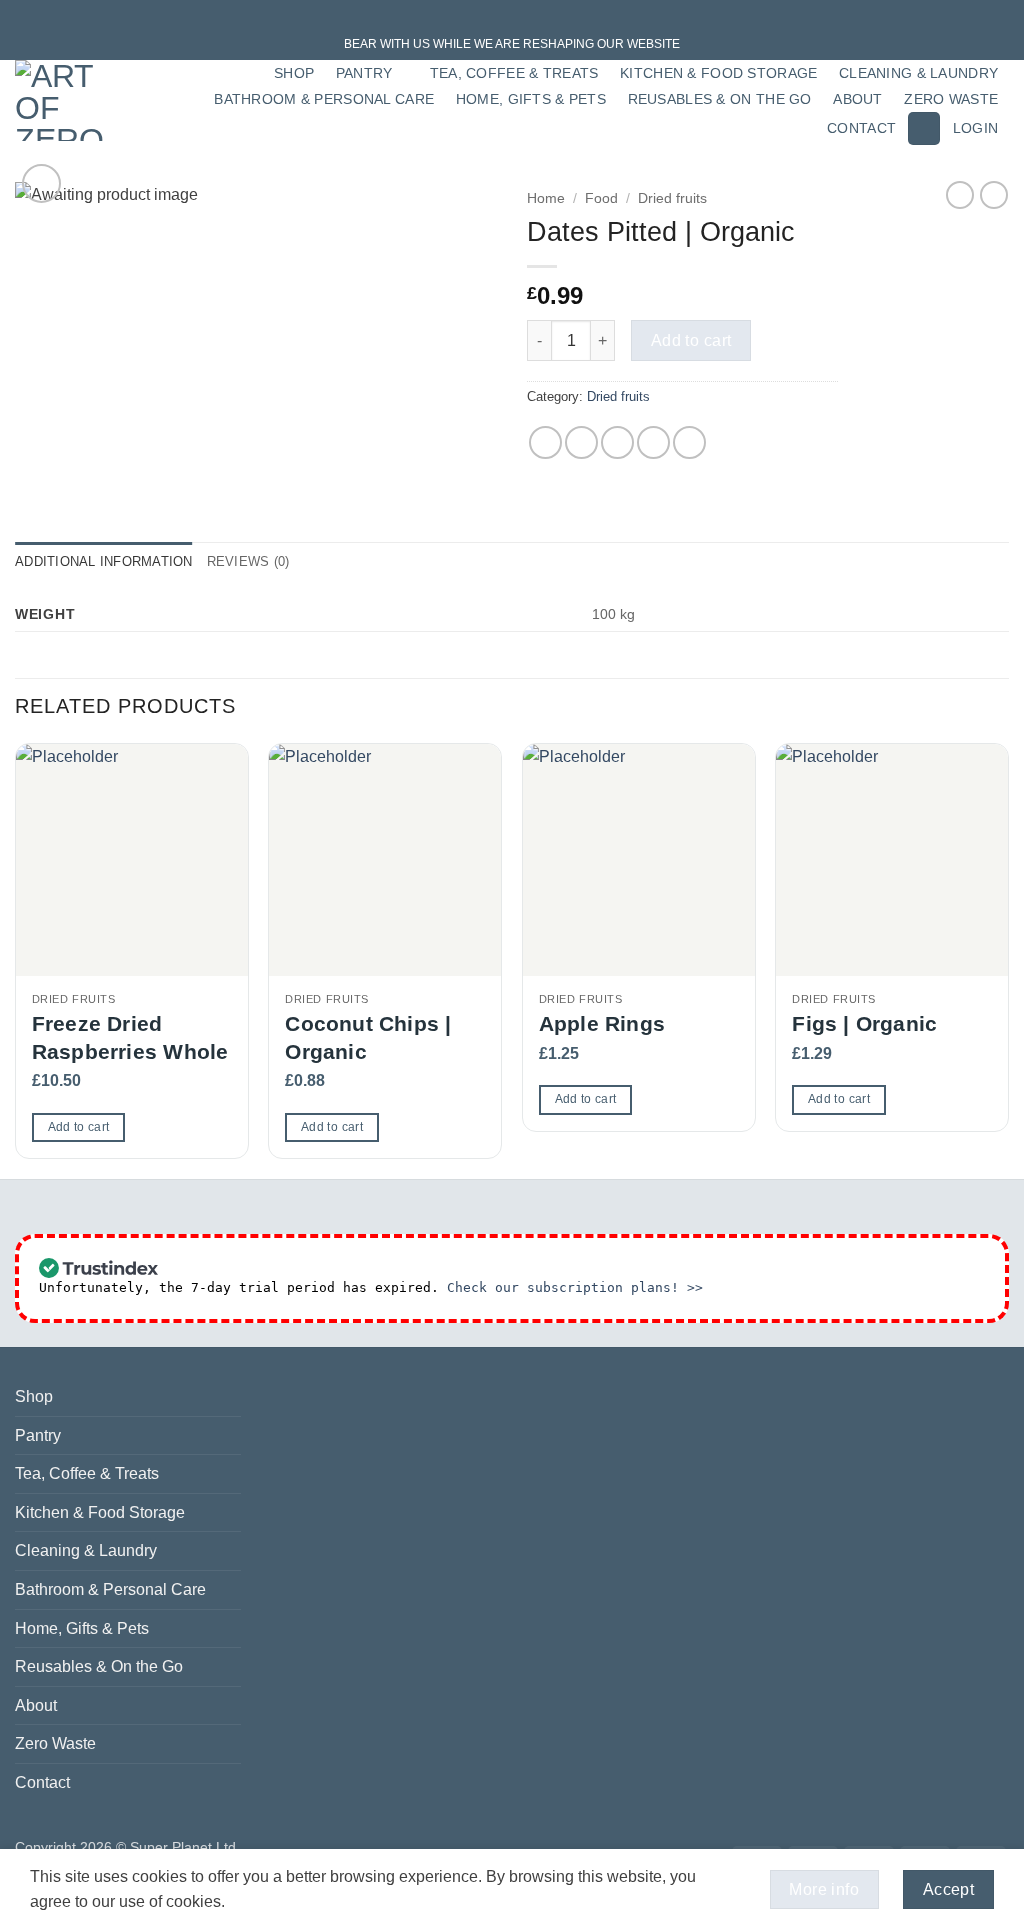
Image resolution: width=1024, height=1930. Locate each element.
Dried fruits (672, 198)
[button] (924, 128)
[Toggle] (229, 1435)
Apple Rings (602, 1023)
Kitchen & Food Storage (718, 73)
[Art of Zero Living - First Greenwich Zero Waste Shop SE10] (66, 100)
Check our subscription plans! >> (575, 1287)
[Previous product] (994, 195)
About (857, 99)
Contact (861, 128)
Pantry (364, 73)
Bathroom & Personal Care (324, 99)
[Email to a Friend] (617, 442)
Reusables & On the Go (720, 99)
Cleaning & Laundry (918, 73)
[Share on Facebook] (545, 442)
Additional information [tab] (104, 561)
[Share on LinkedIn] (689, 442)
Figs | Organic (864, 1023)
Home (546, 198)
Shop (294, 73)
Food (601, 198)
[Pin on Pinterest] (653, 442)
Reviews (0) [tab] (248, 561)
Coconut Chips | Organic (368, 1037)
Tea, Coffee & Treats (514, 73)
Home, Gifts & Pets (531, 99)
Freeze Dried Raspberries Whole (130, 1037)
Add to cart (691, 340)
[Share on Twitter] (581, 442)
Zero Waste (951, 99)
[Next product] (960, 195)
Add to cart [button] (79, 1127)
